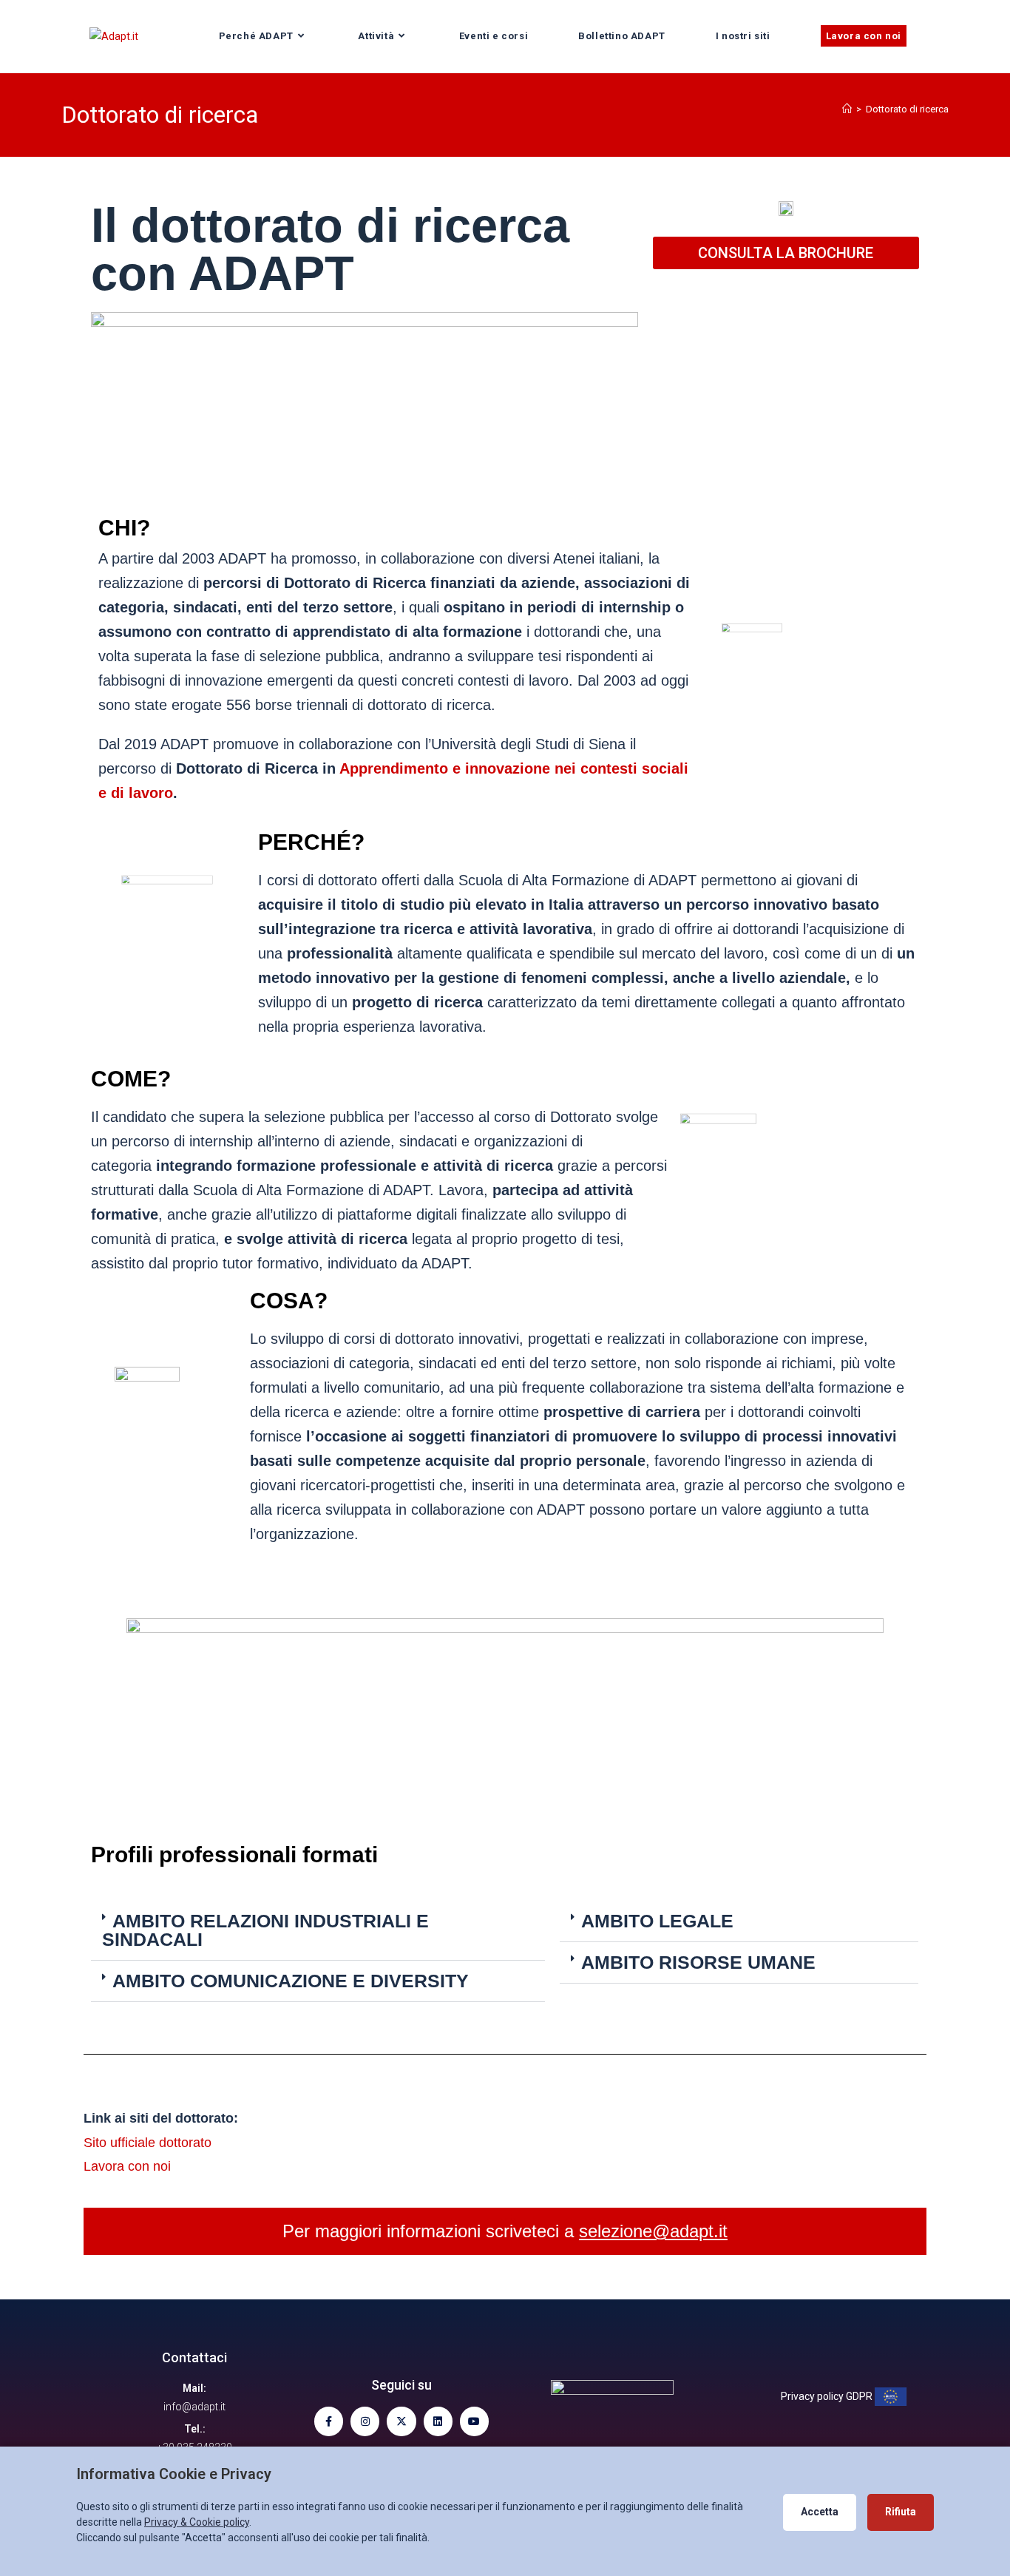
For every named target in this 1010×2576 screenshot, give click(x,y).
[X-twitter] (401, 2421)
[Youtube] (474, 2421)
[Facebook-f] (329, 2421)
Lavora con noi (127, 2166)
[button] (318, 1931)
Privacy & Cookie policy (197, 2522)
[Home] (847, 109)
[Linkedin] (438, 2421)
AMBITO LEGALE (657, 1921)
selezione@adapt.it (653, 2231)
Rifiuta (901, 2512)
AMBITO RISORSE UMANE (698, 1962)
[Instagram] (365, 2421)
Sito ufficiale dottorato (148, 2143)
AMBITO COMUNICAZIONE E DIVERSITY (291, 1981)
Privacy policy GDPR (828, 2396)
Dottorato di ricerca (907, 109)
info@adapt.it (194, 2407)
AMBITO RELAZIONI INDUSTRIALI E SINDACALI (265, 1930)
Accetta (820, 2512)
